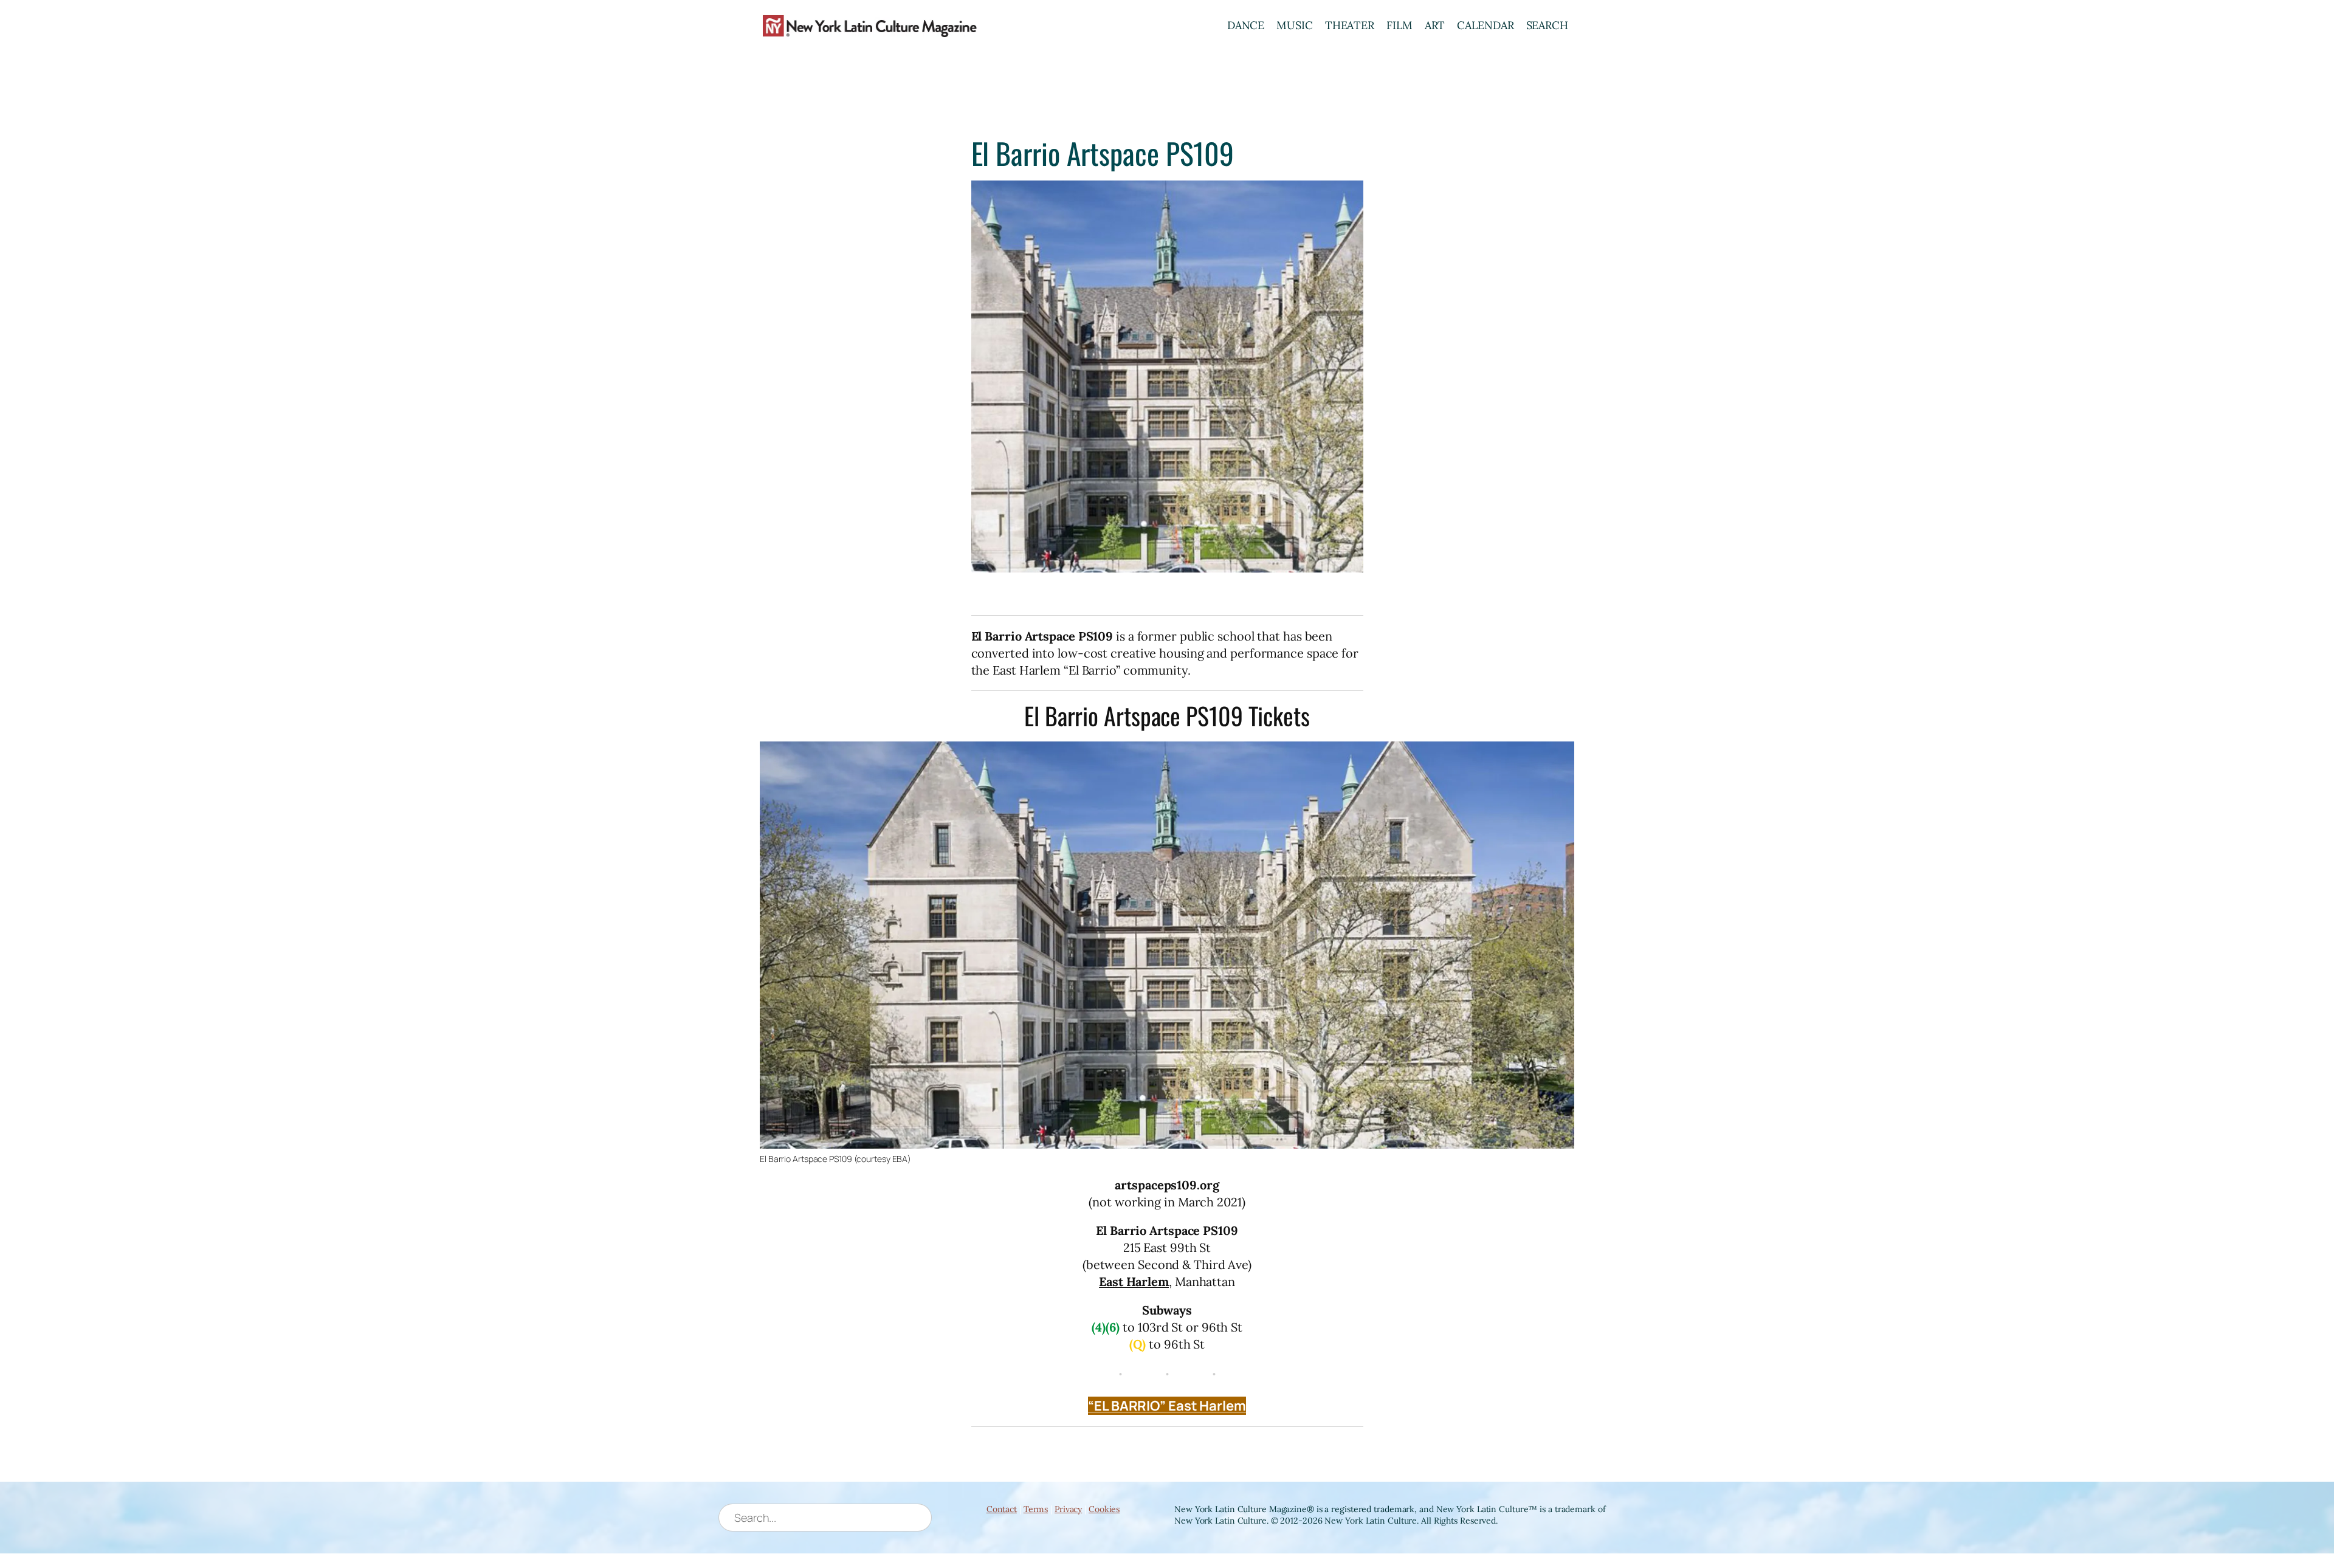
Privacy (1068, 1509)
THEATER (1350, 25)
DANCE (1246, 25)
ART (1435, 25)
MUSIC (1295, 25)
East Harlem (1134, 1281)
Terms (1036, 1509)
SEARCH (1547, 25)
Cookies (1104, 1509)
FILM (1399, 25)
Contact (1002, 1509)
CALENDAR (1485, 25)
